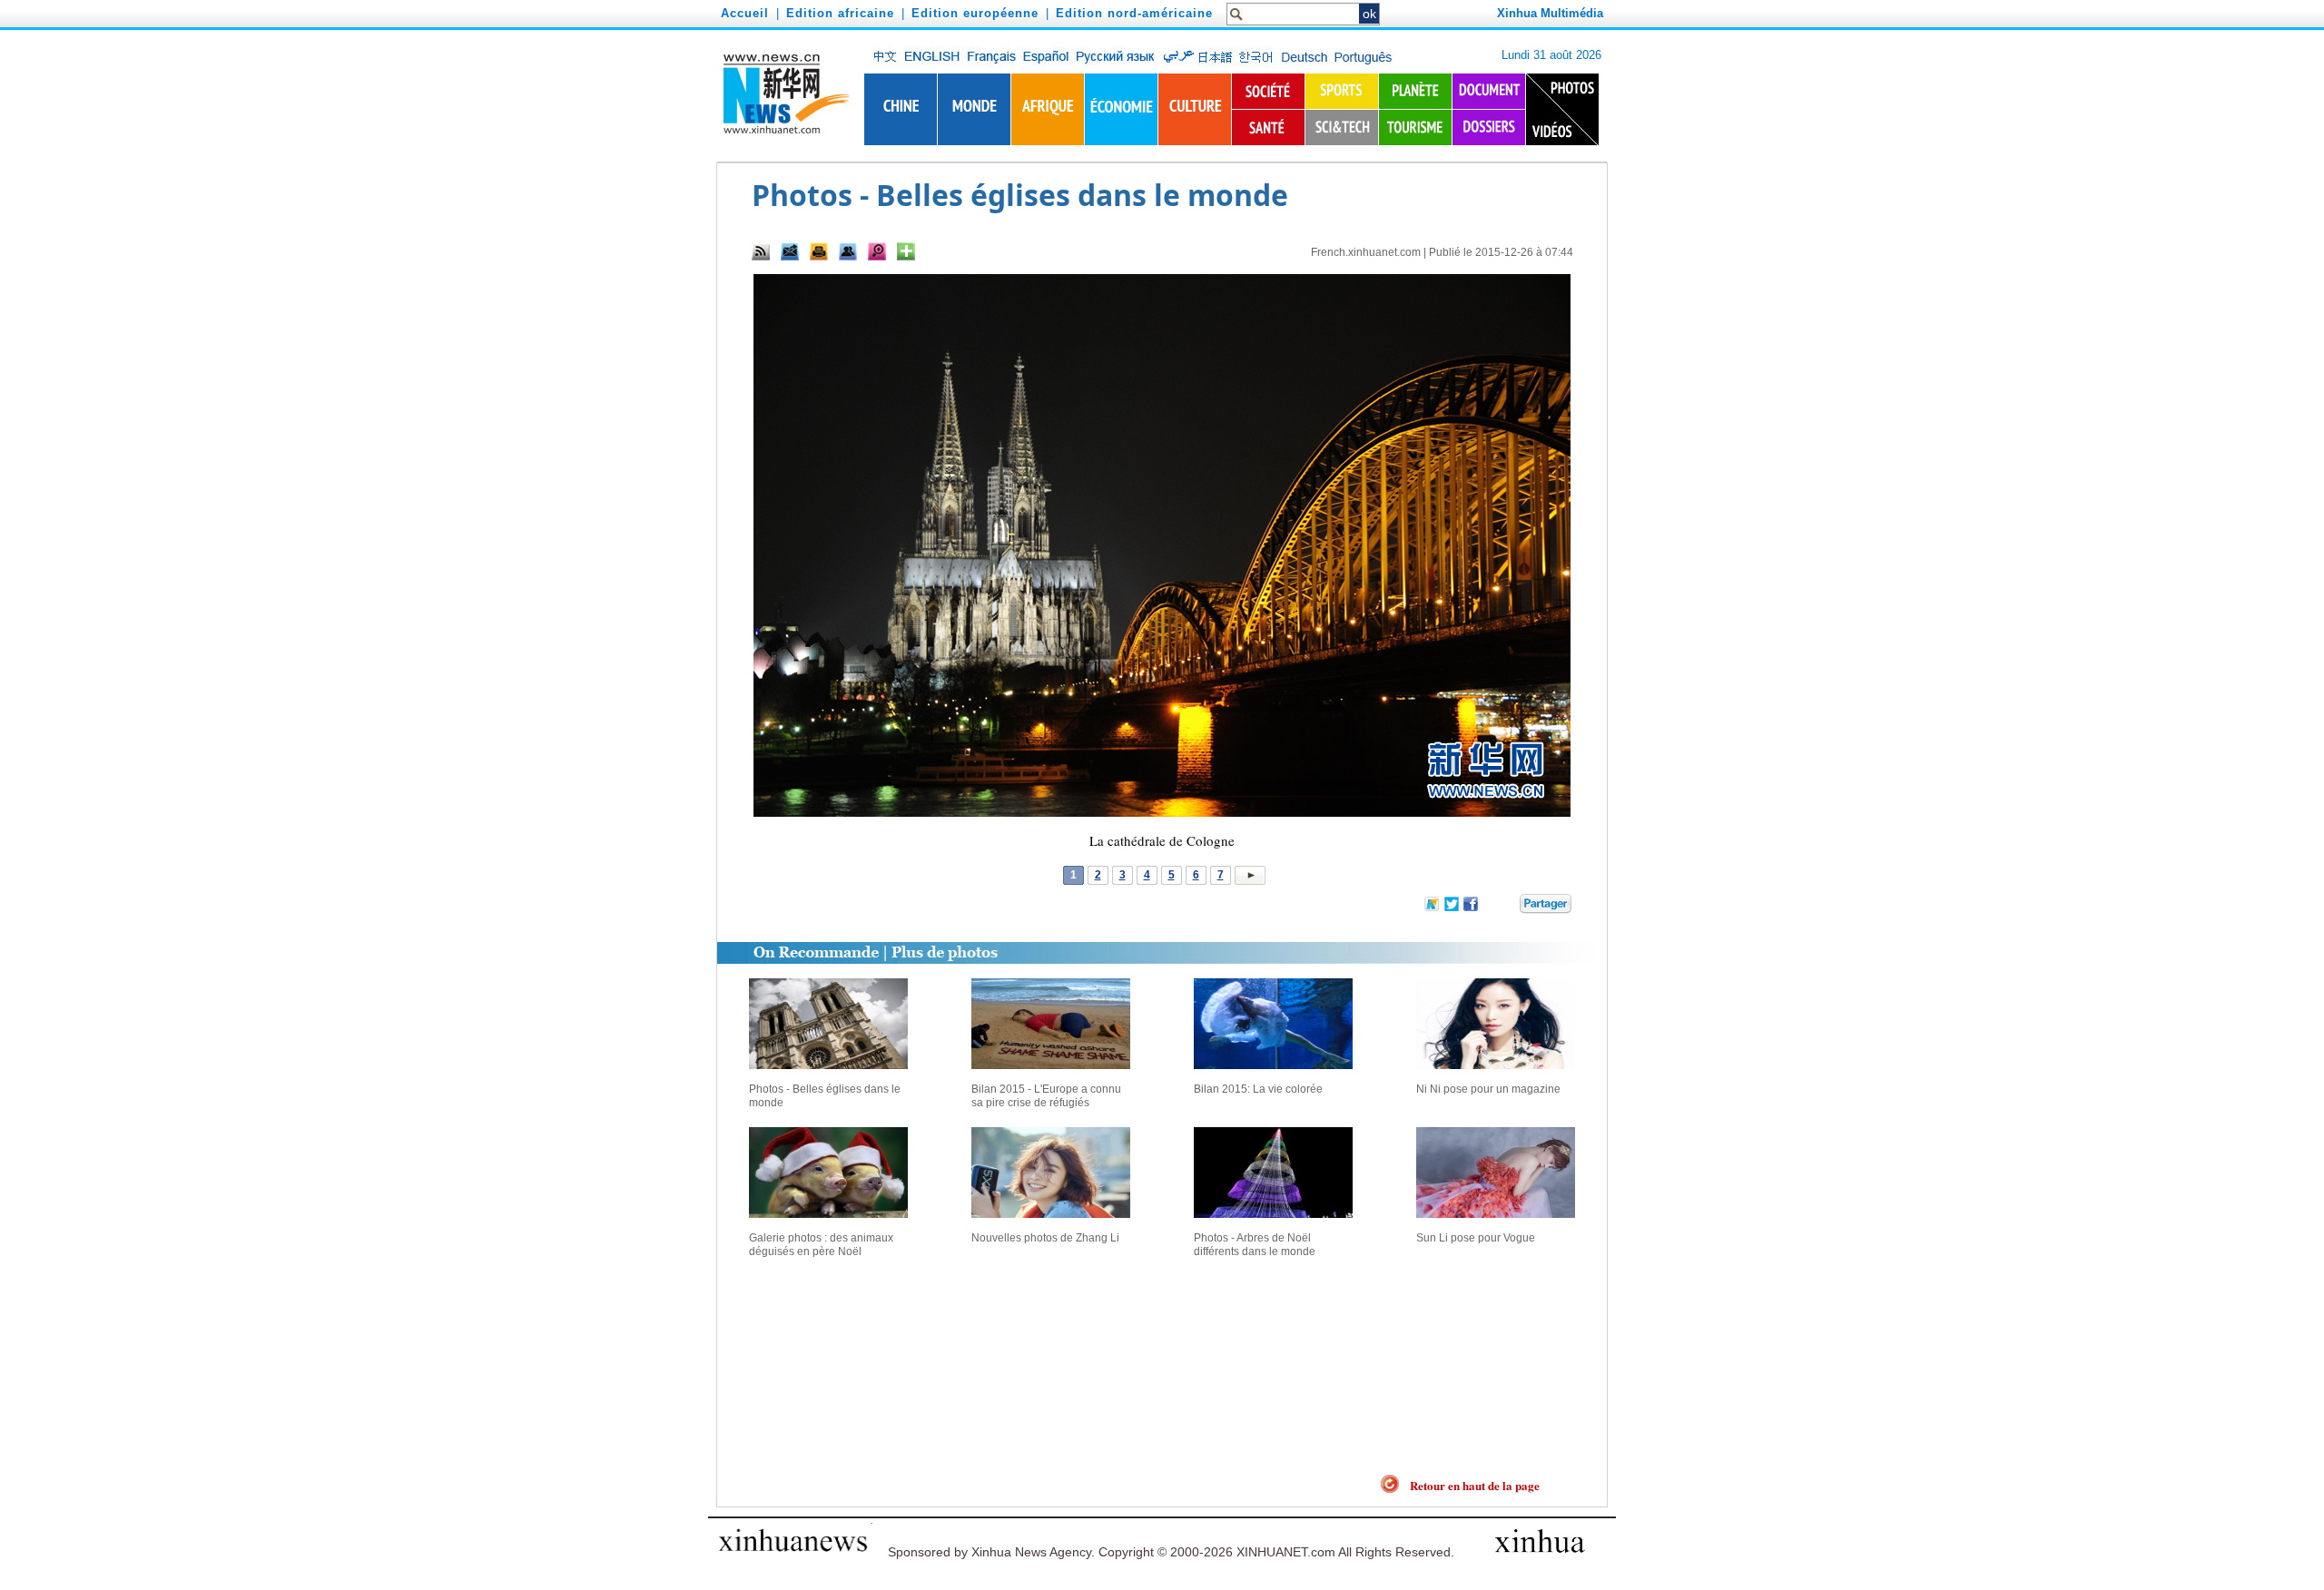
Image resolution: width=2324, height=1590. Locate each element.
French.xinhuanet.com (1366, 252)
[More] (906, 251)
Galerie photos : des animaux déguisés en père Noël (821, 1245)
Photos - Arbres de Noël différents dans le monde (1255, 1245)
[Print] (819, 251)
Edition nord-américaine (1134, 13)
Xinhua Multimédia (1550, 13)
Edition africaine (840, 13)
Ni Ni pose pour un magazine (1488, 1089)
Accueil (745, 13)
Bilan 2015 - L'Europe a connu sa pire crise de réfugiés (1046, 1096)
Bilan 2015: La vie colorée (1258, 1089)
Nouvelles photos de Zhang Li (1045, 1238)
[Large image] (877, 251)
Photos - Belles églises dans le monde (825, 1096)
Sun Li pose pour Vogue (1476, 1238)
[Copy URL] (848, 251)
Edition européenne (975, 13)
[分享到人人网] (1507, 907)
